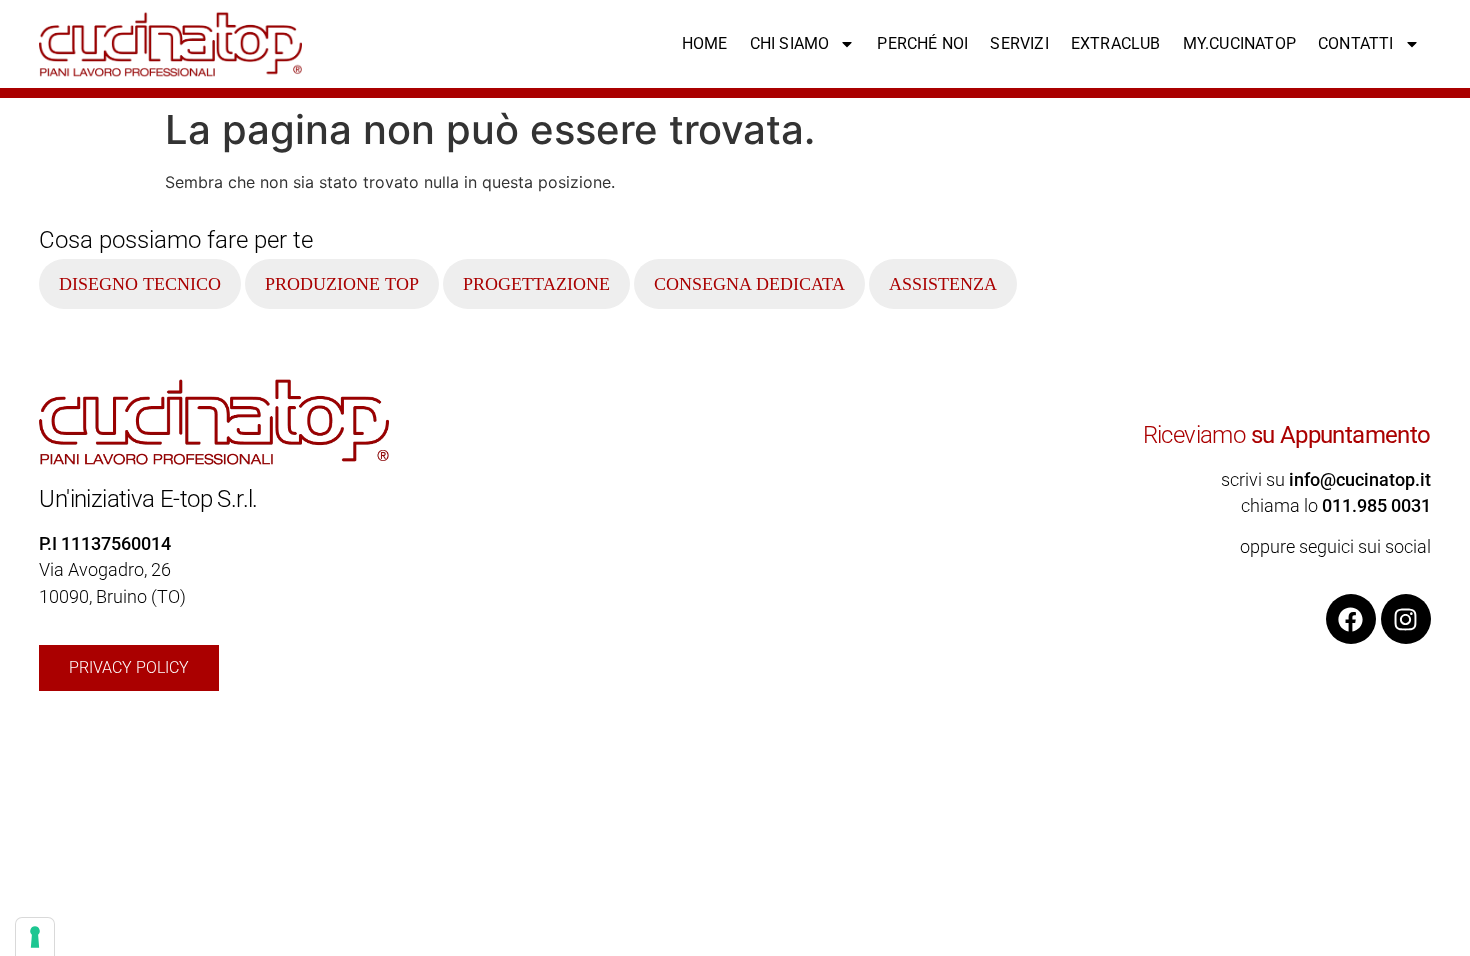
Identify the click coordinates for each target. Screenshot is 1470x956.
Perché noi (922, 43)
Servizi (1019, 43)
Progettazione (536, 284)
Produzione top (342, 284)
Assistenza (943, 284)
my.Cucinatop (1239, 43)
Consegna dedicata (749, 284)
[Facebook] (1351, 619)
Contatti (1356, 43)
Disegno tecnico (140, 284)
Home (705, 43)
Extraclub (1116, 43)
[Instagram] (1406, 619)
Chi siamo (790, 43)
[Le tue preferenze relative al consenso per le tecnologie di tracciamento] (35, 937)
